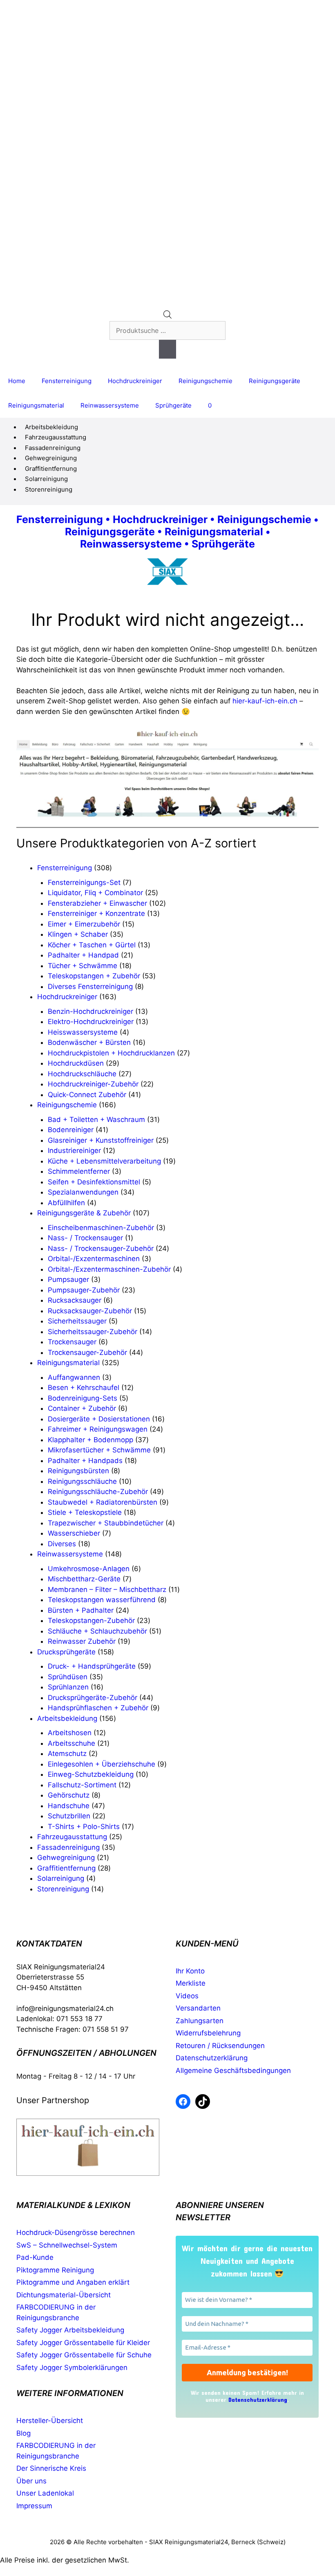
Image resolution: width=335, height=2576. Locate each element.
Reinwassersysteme (110, 405)
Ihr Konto (190, 1971)
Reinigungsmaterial (36, 405)
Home (17, 381)
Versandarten (198, 2008)
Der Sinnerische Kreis (51, 2468)
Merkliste (191, 1983)
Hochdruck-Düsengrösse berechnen (76, 2232)
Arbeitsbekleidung (51, 427)
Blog (23, 2433)
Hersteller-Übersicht (50, 2421)
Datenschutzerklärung (212, 2058)
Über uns (31, 2481)
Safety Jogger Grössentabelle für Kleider (83, 2343)
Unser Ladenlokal (45, 2493)
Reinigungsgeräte (275, 381)
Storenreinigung (49, 489)
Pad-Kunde (35, 2257)
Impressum (34, 2506)
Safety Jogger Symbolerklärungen (72, 2368)
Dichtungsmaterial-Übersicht (64, 2295)
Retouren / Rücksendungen (220, 2046)
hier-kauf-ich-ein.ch (265, 701)
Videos (187, 1996)
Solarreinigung (46, 479)
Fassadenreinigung (53, 448)
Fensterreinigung (67, 381)
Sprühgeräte (173, 405)
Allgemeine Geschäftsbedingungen (233, 2071)
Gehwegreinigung (51, 458)
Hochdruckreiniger (135, 381)
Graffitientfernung (51, 469)
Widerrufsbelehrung (208, 2033)
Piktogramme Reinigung (55, 2270)
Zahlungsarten (200, 2021)
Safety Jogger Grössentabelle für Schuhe (84, 2355)
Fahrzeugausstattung (56, 437)
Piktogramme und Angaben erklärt (73, 2282)
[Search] (167, 349)
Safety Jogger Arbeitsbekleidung (70, 2330)
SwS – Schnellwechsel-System (67, 2245)
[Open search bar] (167, 316)
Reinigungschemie (205, 381)
